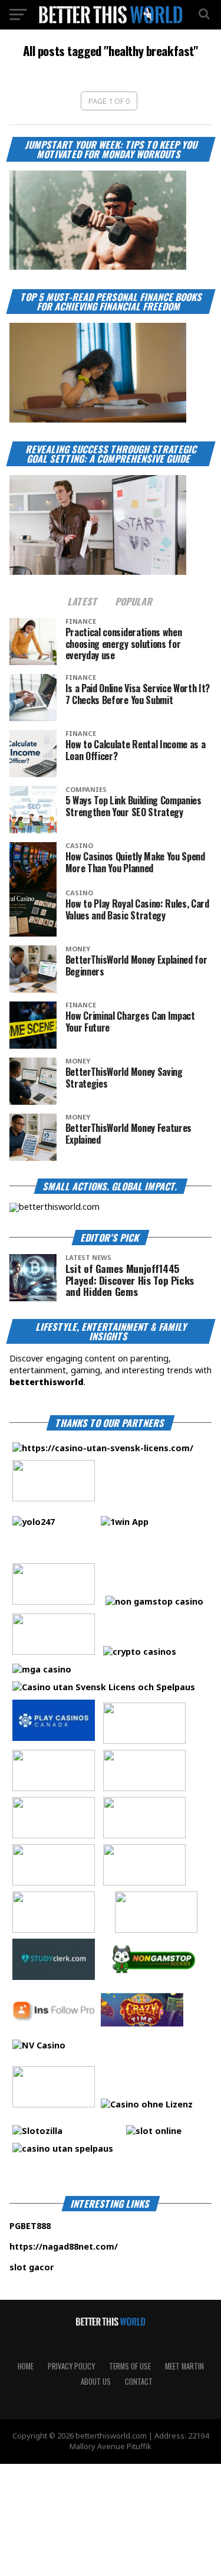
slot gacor (67, 2267)
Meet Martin (184, 2366)
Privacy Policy (71, 2366)
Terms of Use (130, 2366)
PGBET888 (67, 2226)
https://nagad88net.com (62, 2246)
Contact (139, 2382)
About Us (96, 2382)
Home (26, 2366)
